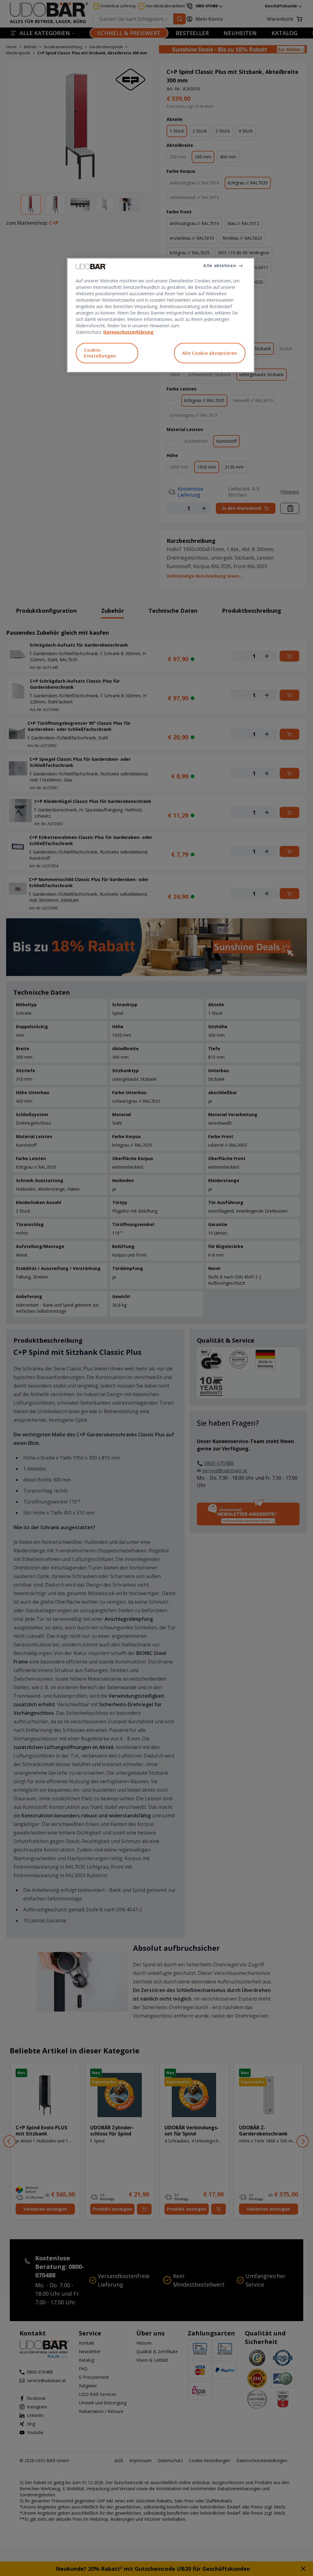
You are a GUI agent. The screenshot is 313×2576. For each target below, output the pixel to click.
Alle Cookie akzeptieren (210, 353)
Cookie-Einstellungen (100, 353)
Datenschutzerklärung (128, 332)
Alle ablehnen (220, 265)
